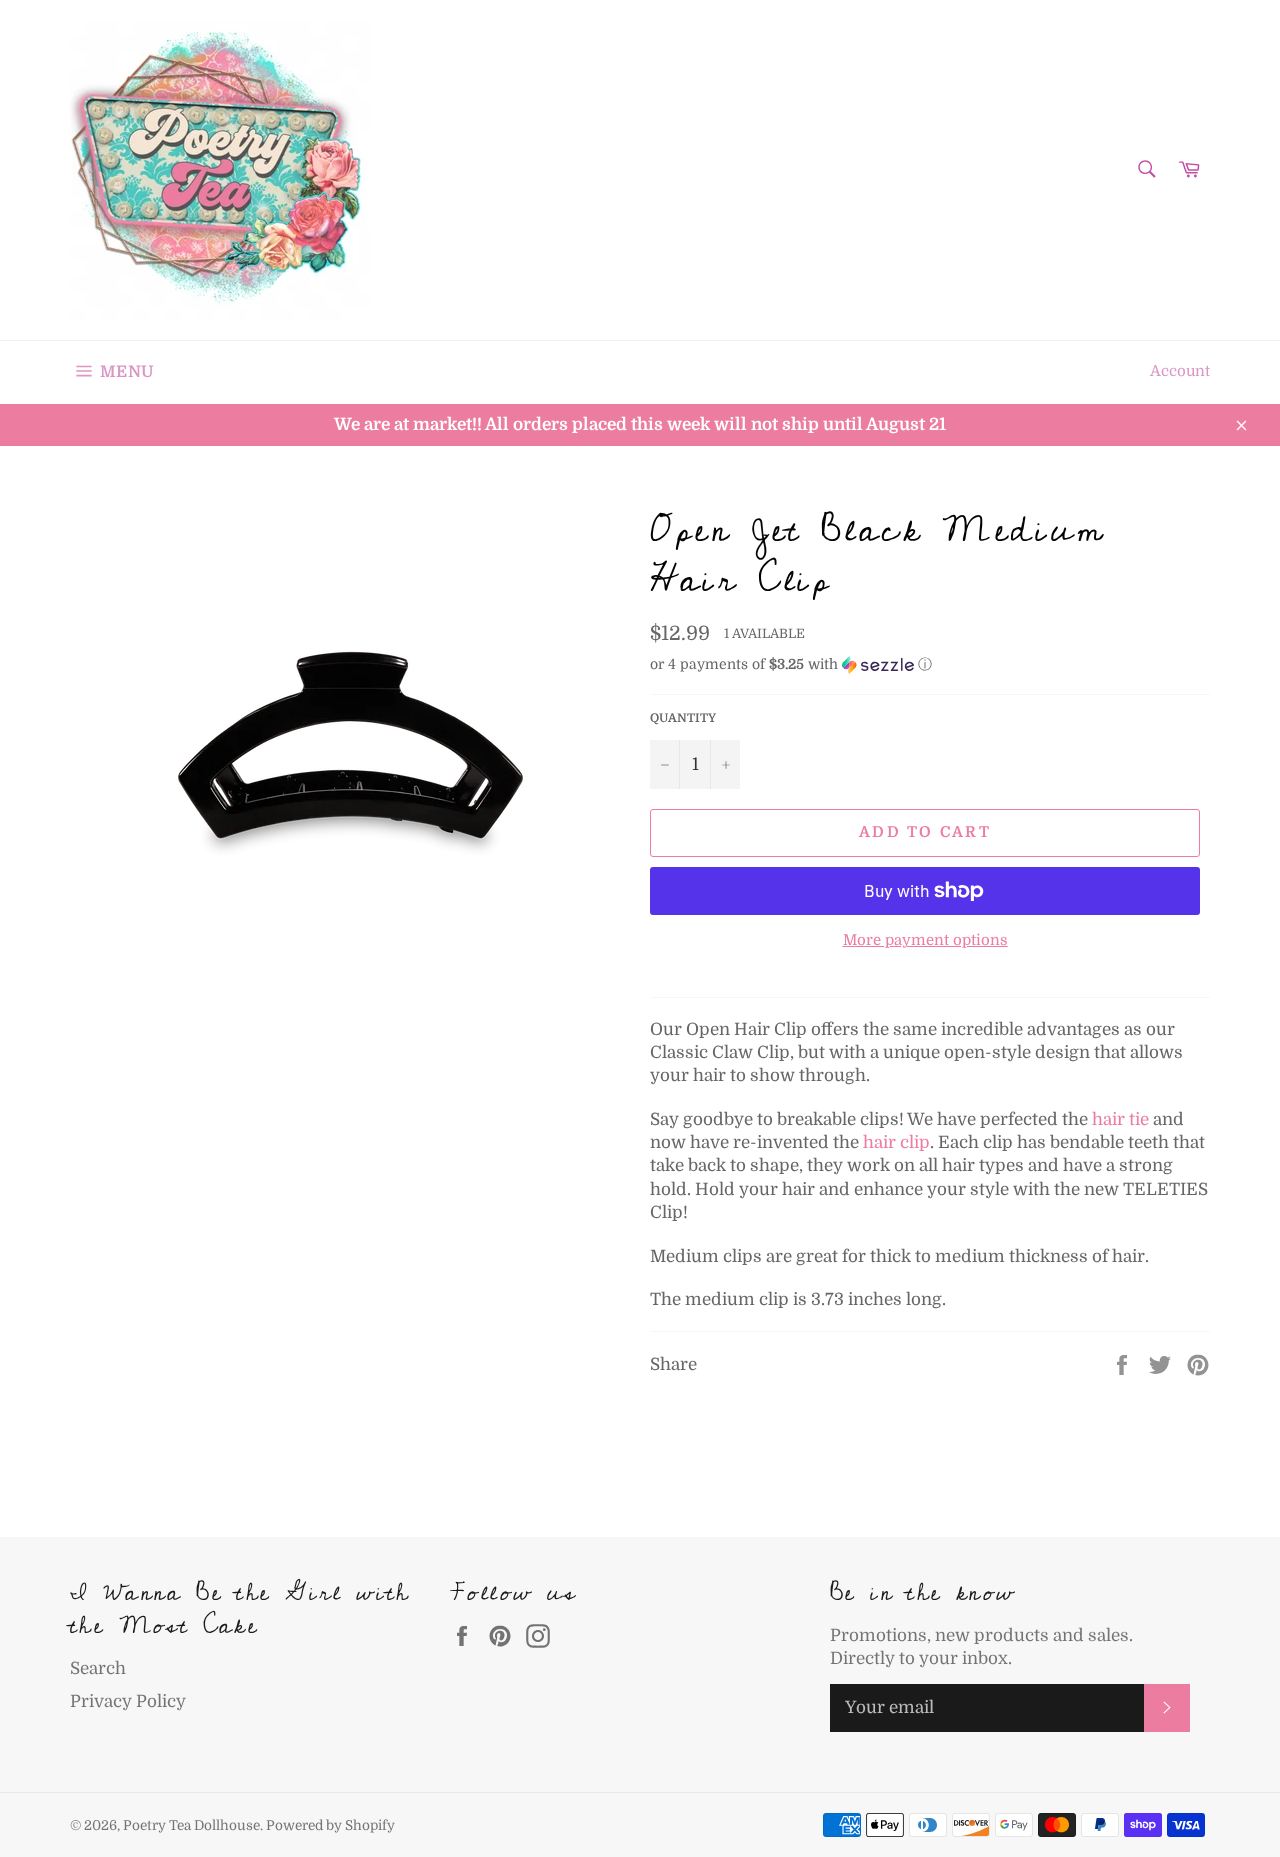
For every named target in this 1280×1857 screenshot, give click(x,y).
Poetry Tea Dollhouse (191, 1825)
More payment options (925, 940)
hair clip (896, 1142)
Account (1180, 371)
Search (98, 1668)
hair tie (1120, 1119)
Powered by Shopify (330, 1825)
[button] (930, 664)
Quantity (683, 718)
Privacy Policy (128, 1701)
